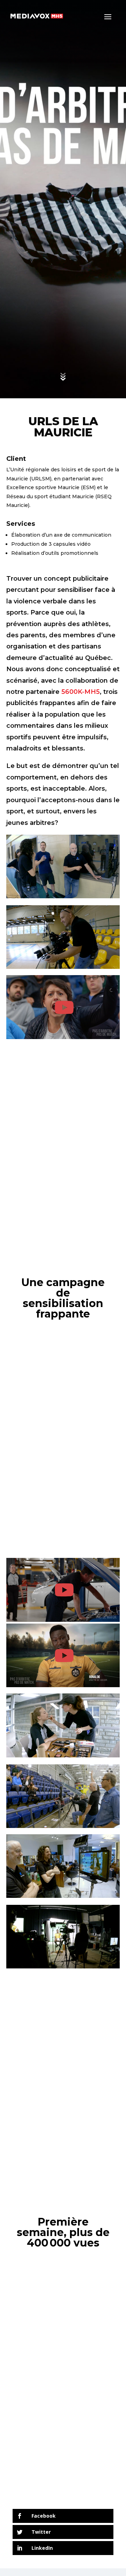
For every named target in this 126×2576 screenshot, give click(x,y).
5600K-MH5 (80, 692)
